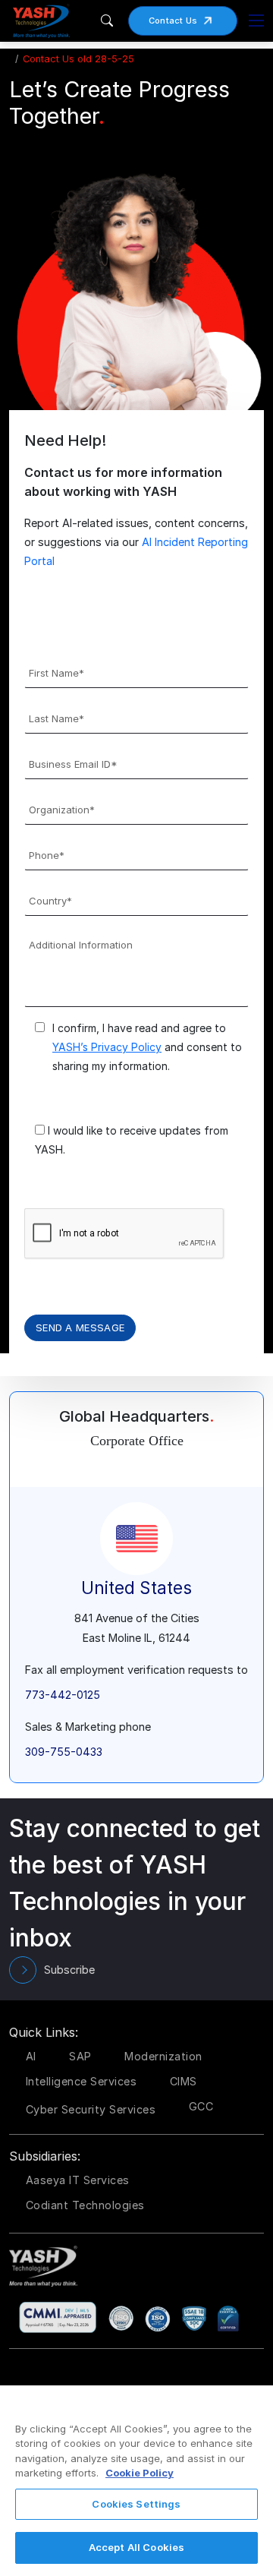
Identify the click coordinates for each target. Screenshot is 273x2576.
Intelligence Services (82, 2081)
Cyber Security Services (91, 2109)
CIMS (184, 2081)
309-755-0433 (64, 1752)
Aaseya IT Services (78, 2180)
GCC (201, 2106)
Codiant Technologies (85, 2205)
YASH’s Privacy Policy (107, 1047)
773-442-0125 (63, 1695)
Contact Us (173, 21)
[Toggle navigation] (256, 21)
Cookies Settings (136, 2504)
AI (31, 2056)
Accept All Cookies (136, 2547)
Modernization (163, 2056)
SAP (80, 2056)
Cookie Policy (140, 2473)
